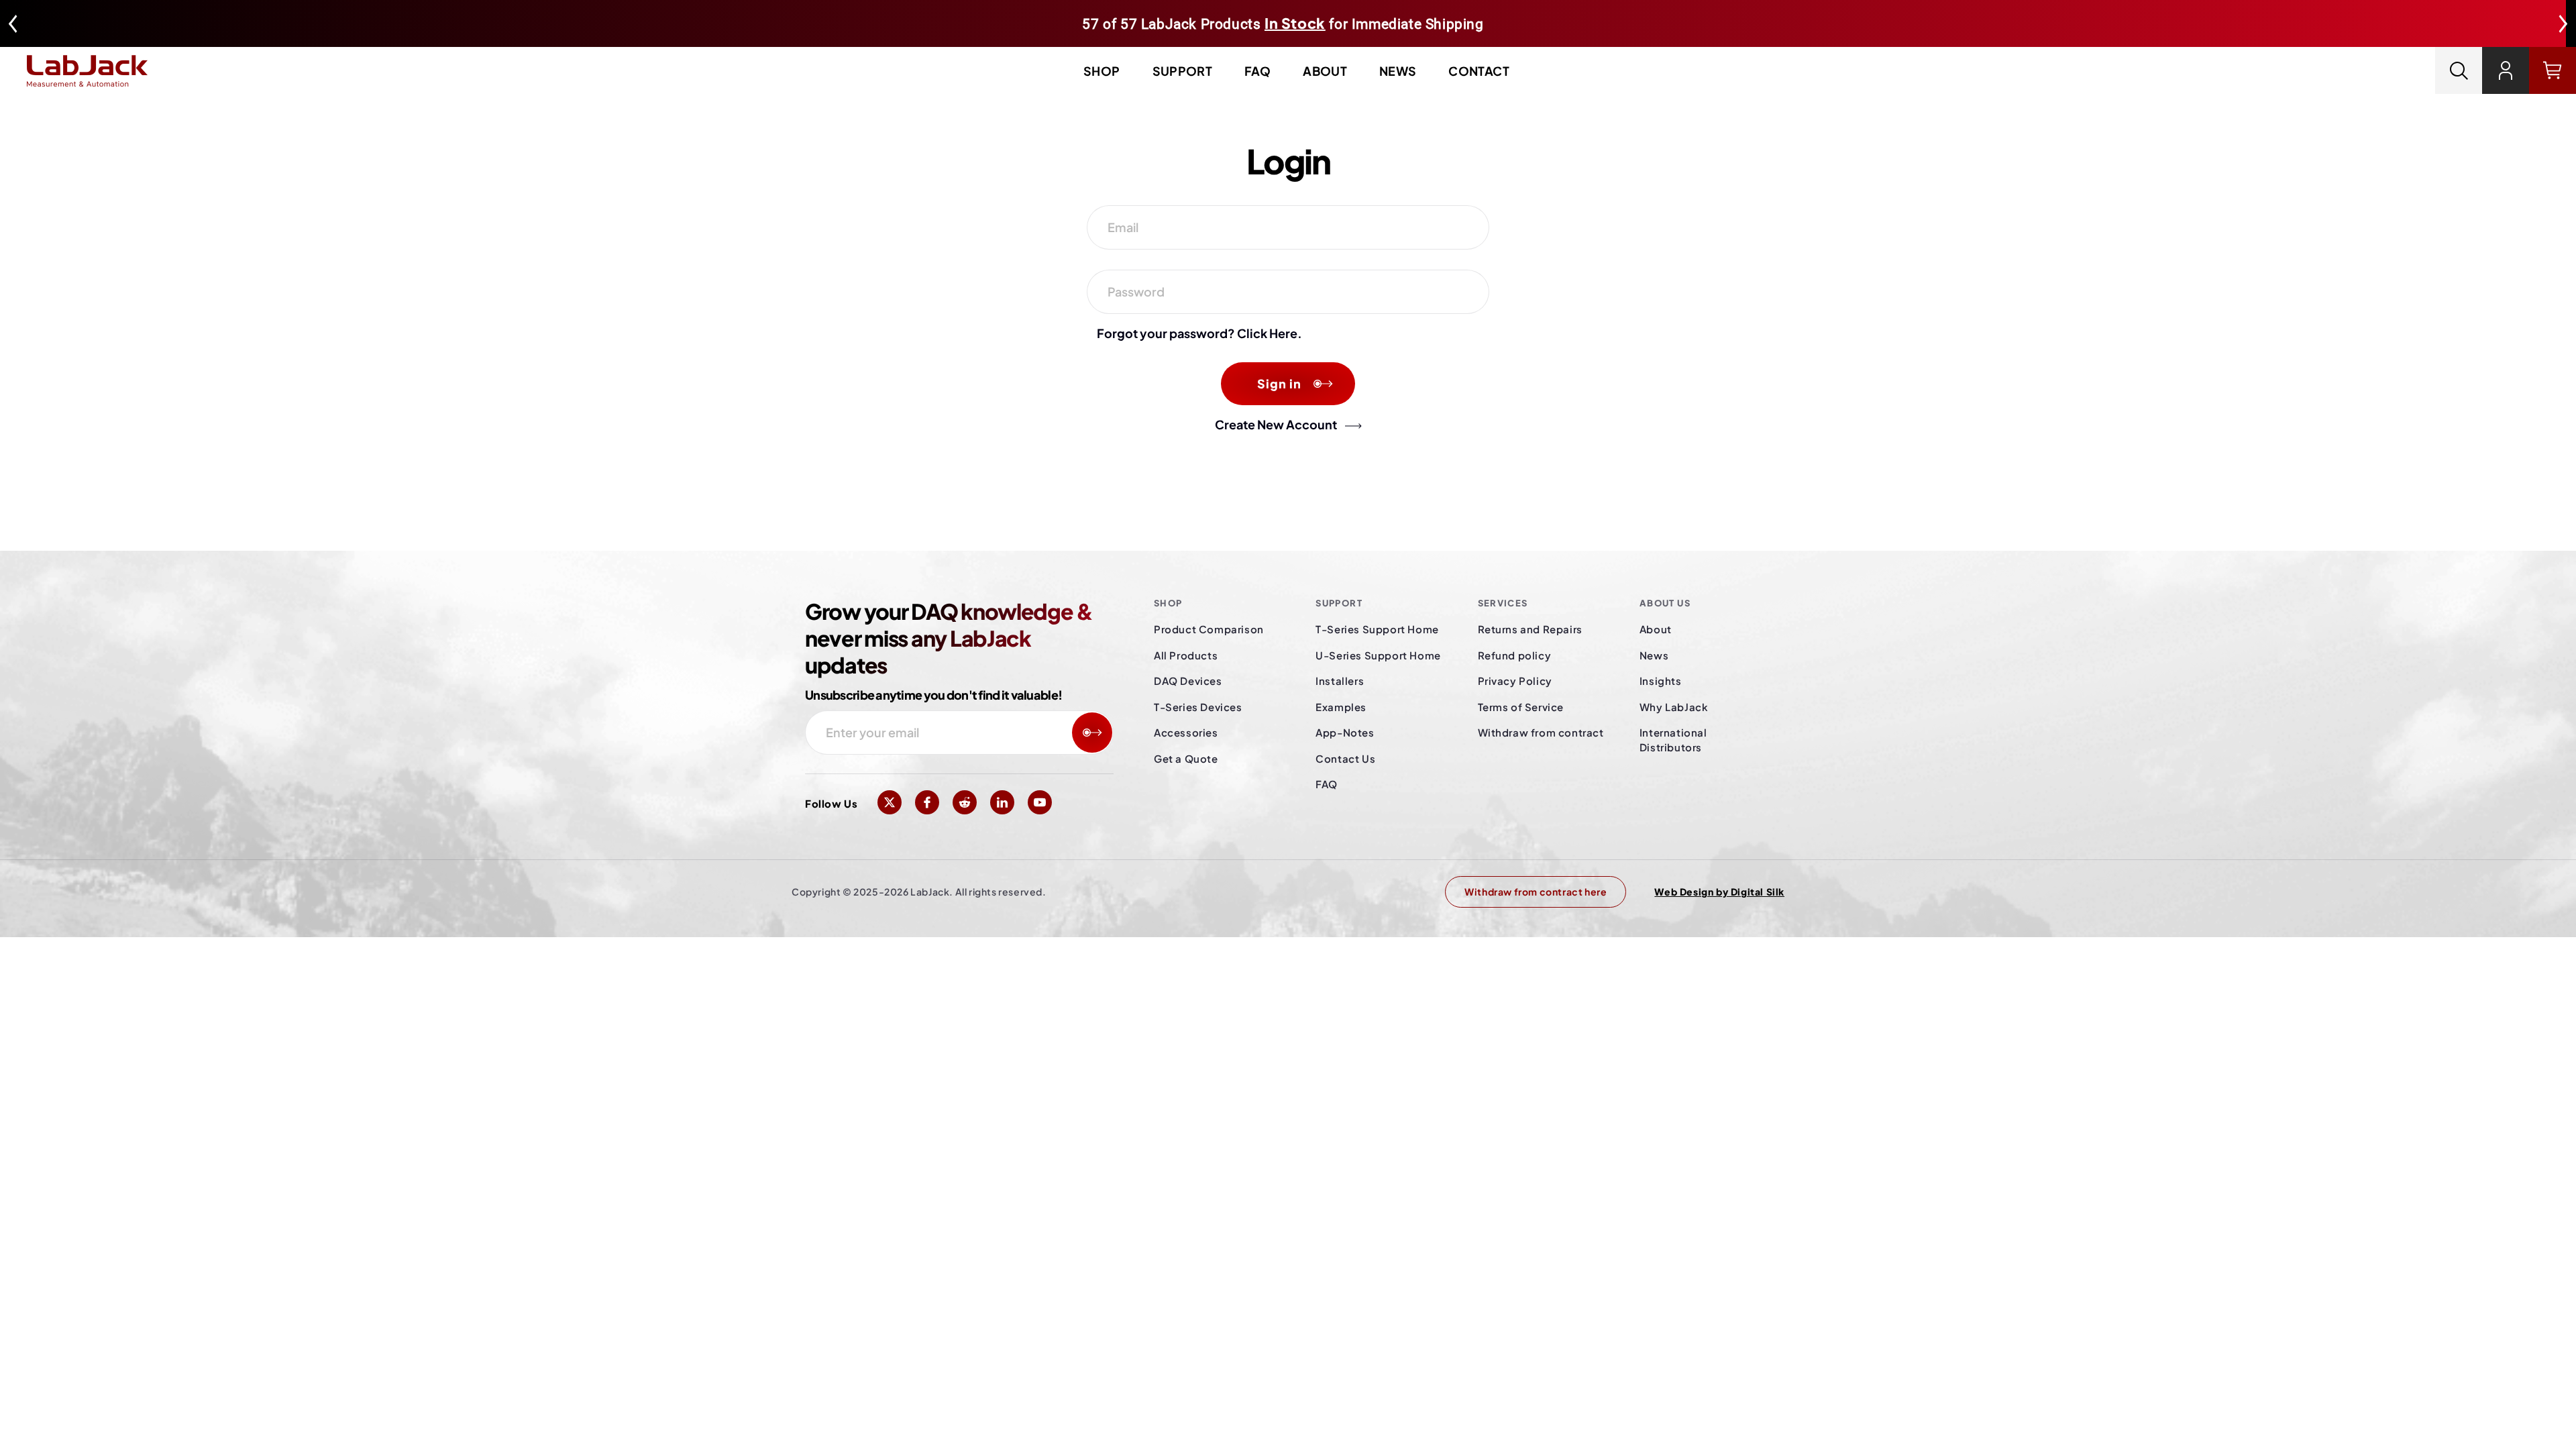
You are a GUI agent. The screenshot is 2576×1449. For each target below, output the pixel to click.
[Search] (2459, 70)
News (1398, 71)
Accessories (1186, 732)
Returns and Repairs (1530, 629)
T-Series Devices (1198, 707)
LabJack (930, 892)
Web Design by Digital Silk (1719, 892)
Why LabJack (1674, 707)
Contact (1479, 71)
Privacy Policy (1515, 681)
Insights (1661, 681)
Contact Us (1345, 758)
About (1325, 71)
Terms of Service (1521, 707)
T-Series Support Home (1377, 629)
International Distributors (1673, 740)
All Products (1186, 655)
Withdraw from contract (1541, 732)
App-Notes (1345, 732)
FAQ (1257, 71)
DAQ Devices (1188, 681)
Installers (1340, 681)
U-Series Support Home (1378, 655)
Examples (1341, 707)
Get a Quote (1186, 758)
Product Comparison (1209, 629)
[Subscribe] (1092, 733)
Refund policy (1515, 655)
